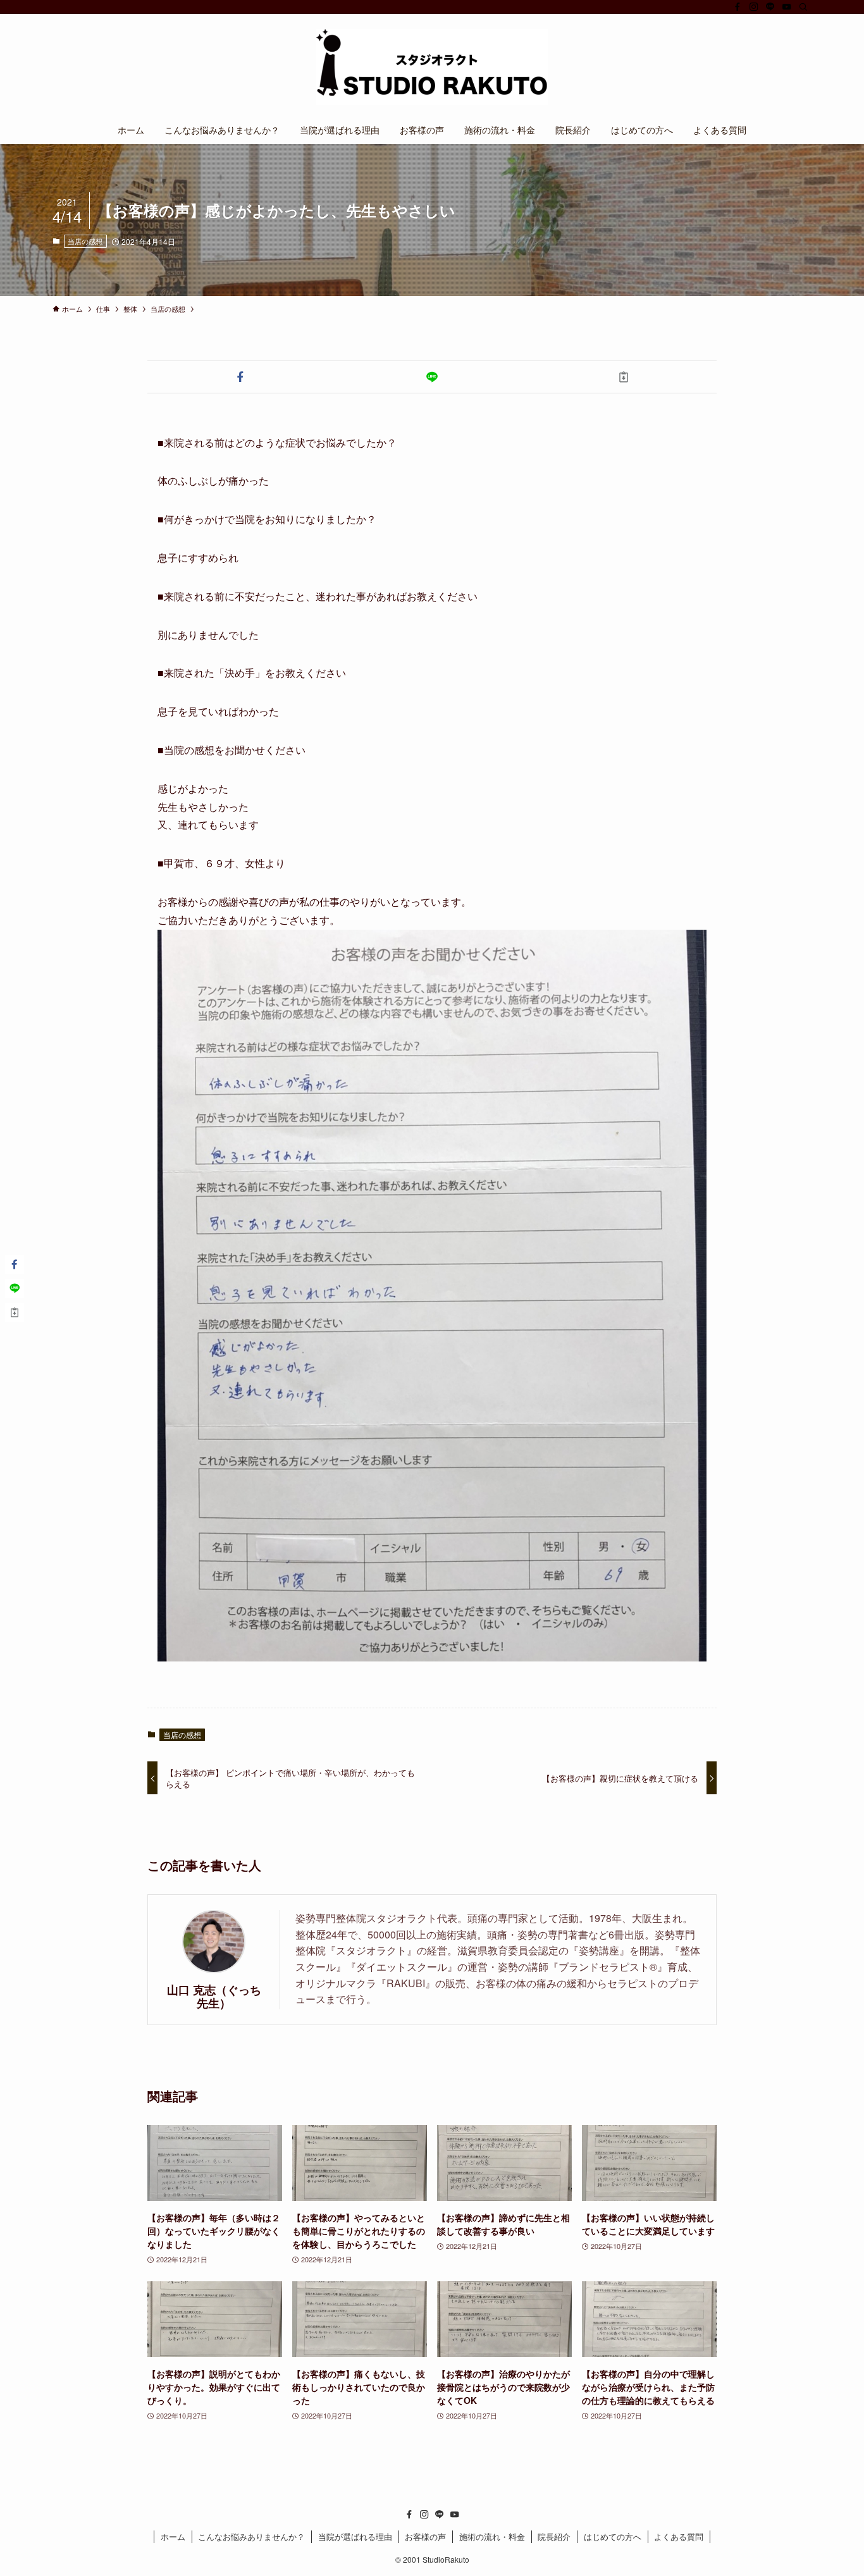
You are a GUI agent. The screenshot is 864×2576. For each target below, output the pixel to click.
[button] (241, 377)
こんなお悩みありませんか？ (251, 2536)
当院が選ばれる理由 (355, 2536)
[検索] (803, 7)
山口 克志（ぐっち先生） (214, 1996)
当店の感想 (85, 241)
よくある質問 (679, 2536)
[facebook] (737, 7)
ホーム (173, 2536)
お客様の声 (425, 2536)
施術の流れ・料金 (492, 2536)
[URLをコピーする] (623, 377)
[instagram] (754, 7)
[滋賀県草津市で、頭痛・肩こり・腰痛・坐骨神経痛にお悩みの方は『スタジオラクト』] (432, 67)
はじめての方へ (613, 2536)
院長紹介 (554, 2536)
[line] (770, 7)
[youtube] (787, 7)
